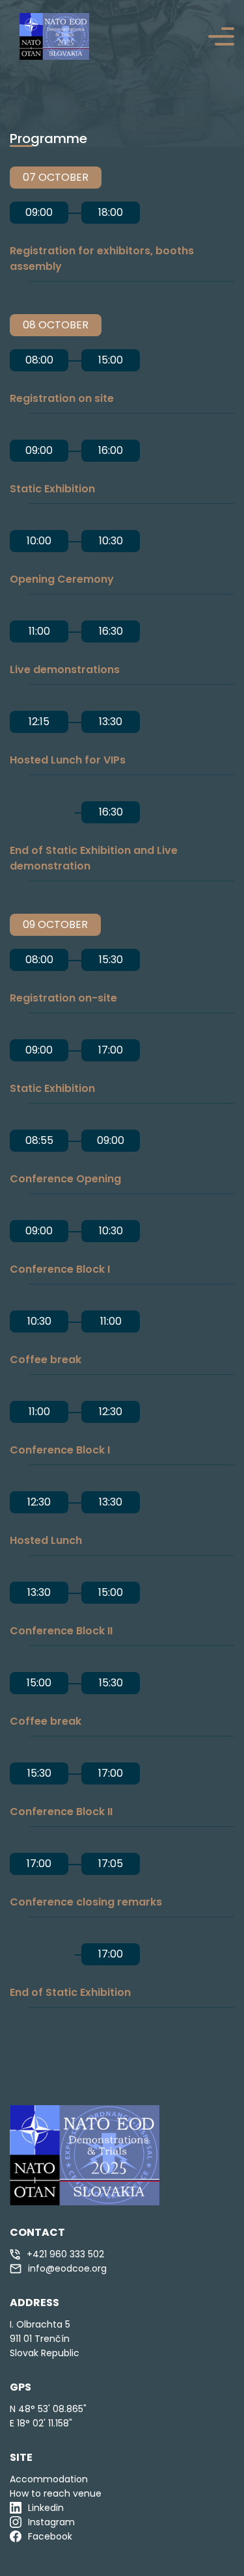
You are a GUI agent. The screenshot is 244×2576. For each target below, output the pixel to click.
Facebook (50, 2536)
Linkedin (46, 2508)
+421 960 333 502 (65, 2254)
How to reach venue (56, 2493)
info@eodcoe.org (67, 2268)
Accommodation (49, 2479)
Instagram (51, 2522)
